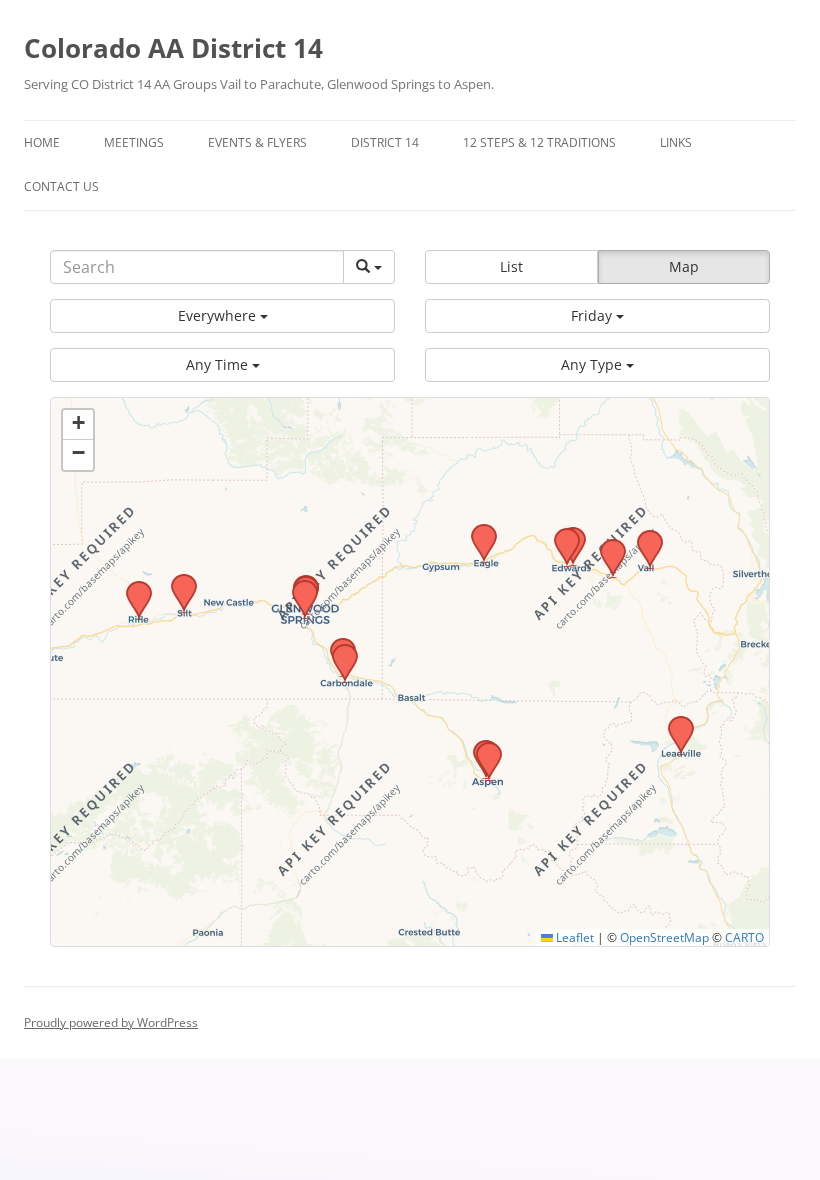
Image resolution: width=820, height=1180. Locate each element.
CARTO (744, 937)
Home (42, 142)
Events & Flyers (257, 142)
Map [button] (684, 266)
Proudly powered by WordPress (111, 1022)
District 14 (385, 142)
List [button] (511, 266)
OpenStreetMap (664, 937)
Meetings (134, 142)
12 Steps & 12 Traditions (539, 142)
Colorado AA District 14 (173, 48)
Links (676, 142)
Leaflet (573, 937)
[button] (222, 316)
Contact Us (61, 186)
